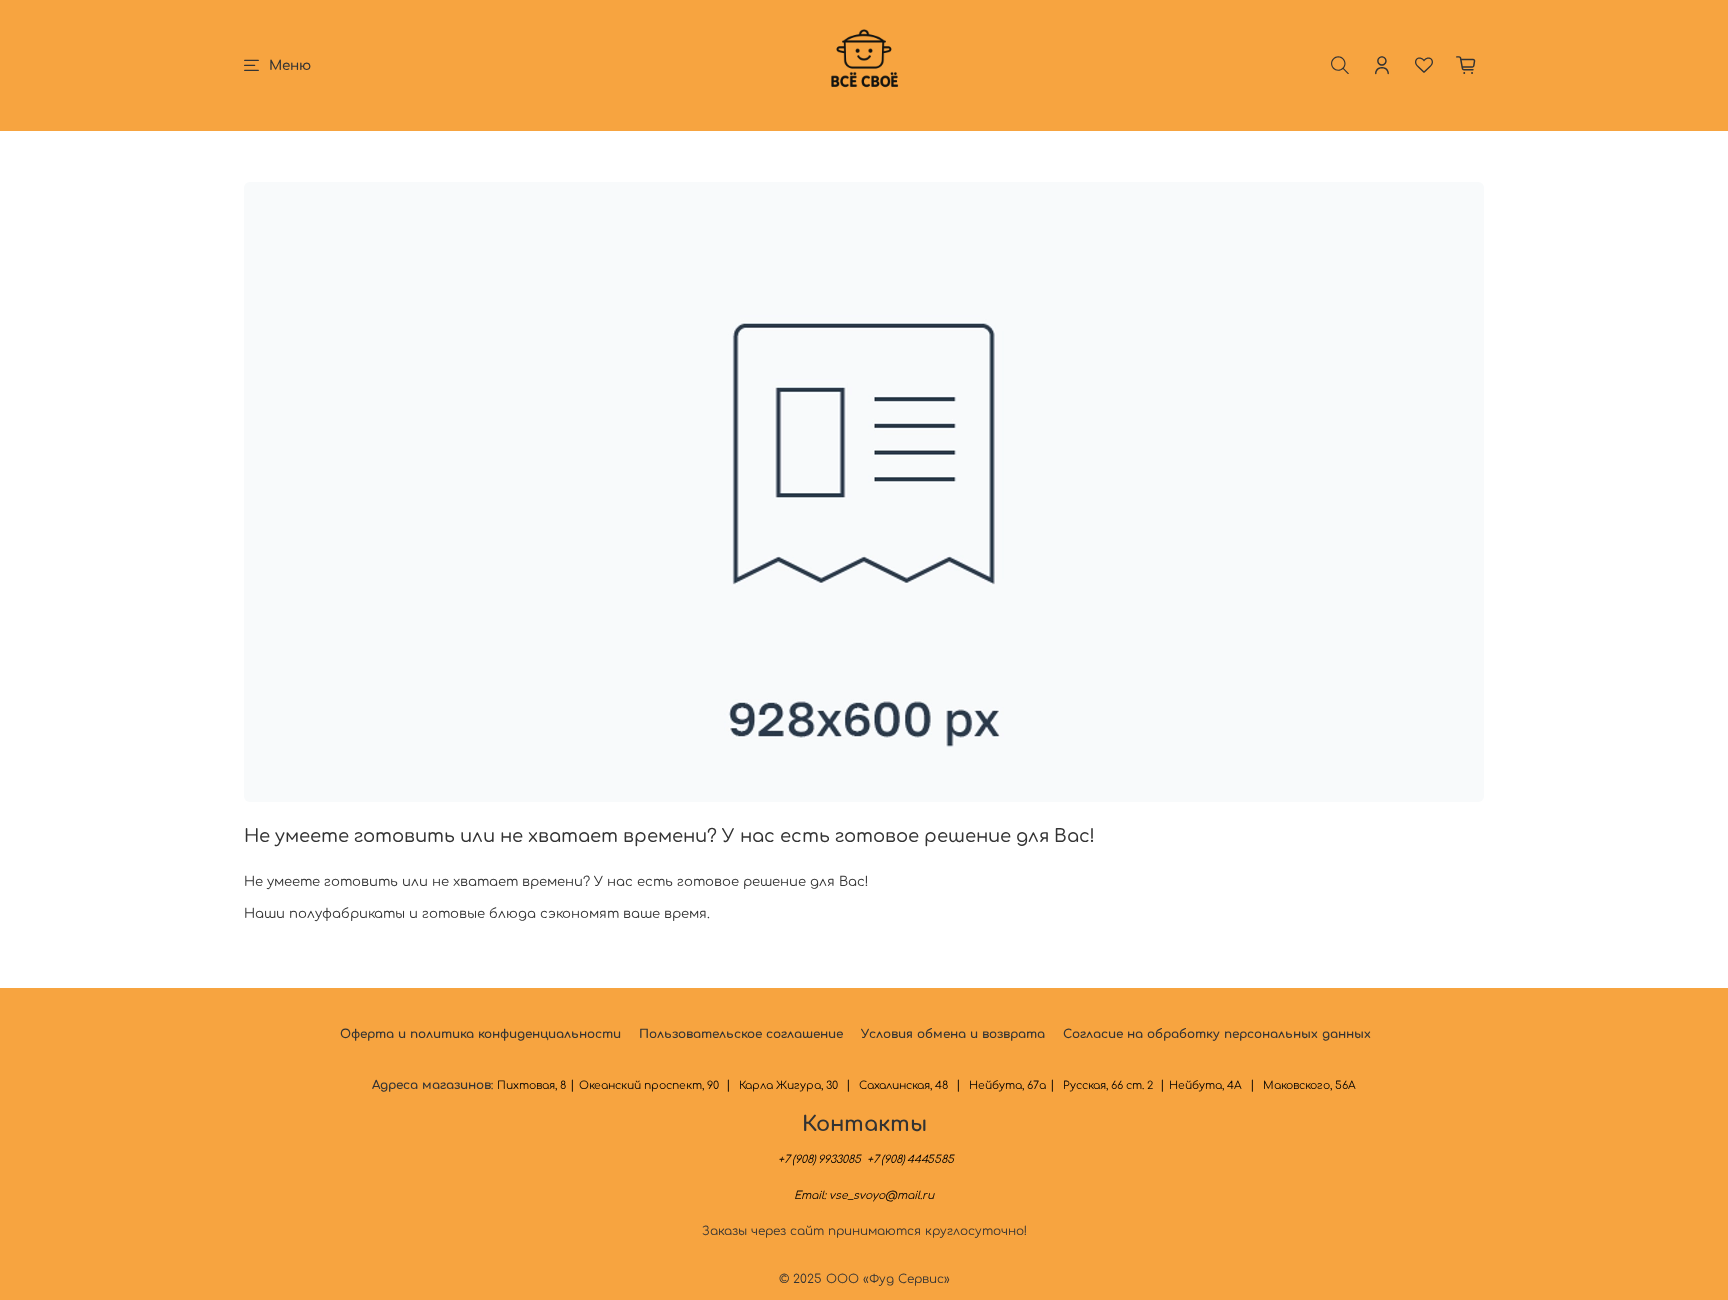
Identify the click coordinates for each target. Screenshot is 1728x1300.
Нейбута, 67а (1007, 1085)
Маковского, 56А (1309, 1085)
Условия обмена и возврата (953, 1034)
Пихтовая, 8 (531, 1085)
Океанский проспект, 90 (650, 1085)
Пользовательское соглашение (741, 1034)
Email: (864, 1195)
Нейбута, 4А (1205, 1085)
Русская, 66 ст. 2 (1109, 1085)
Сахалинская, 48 (903, 1085)
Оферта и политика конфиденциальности (480, 1034)
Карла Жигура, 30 (788, 1085)
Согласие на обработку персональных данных (1217, 1034)
